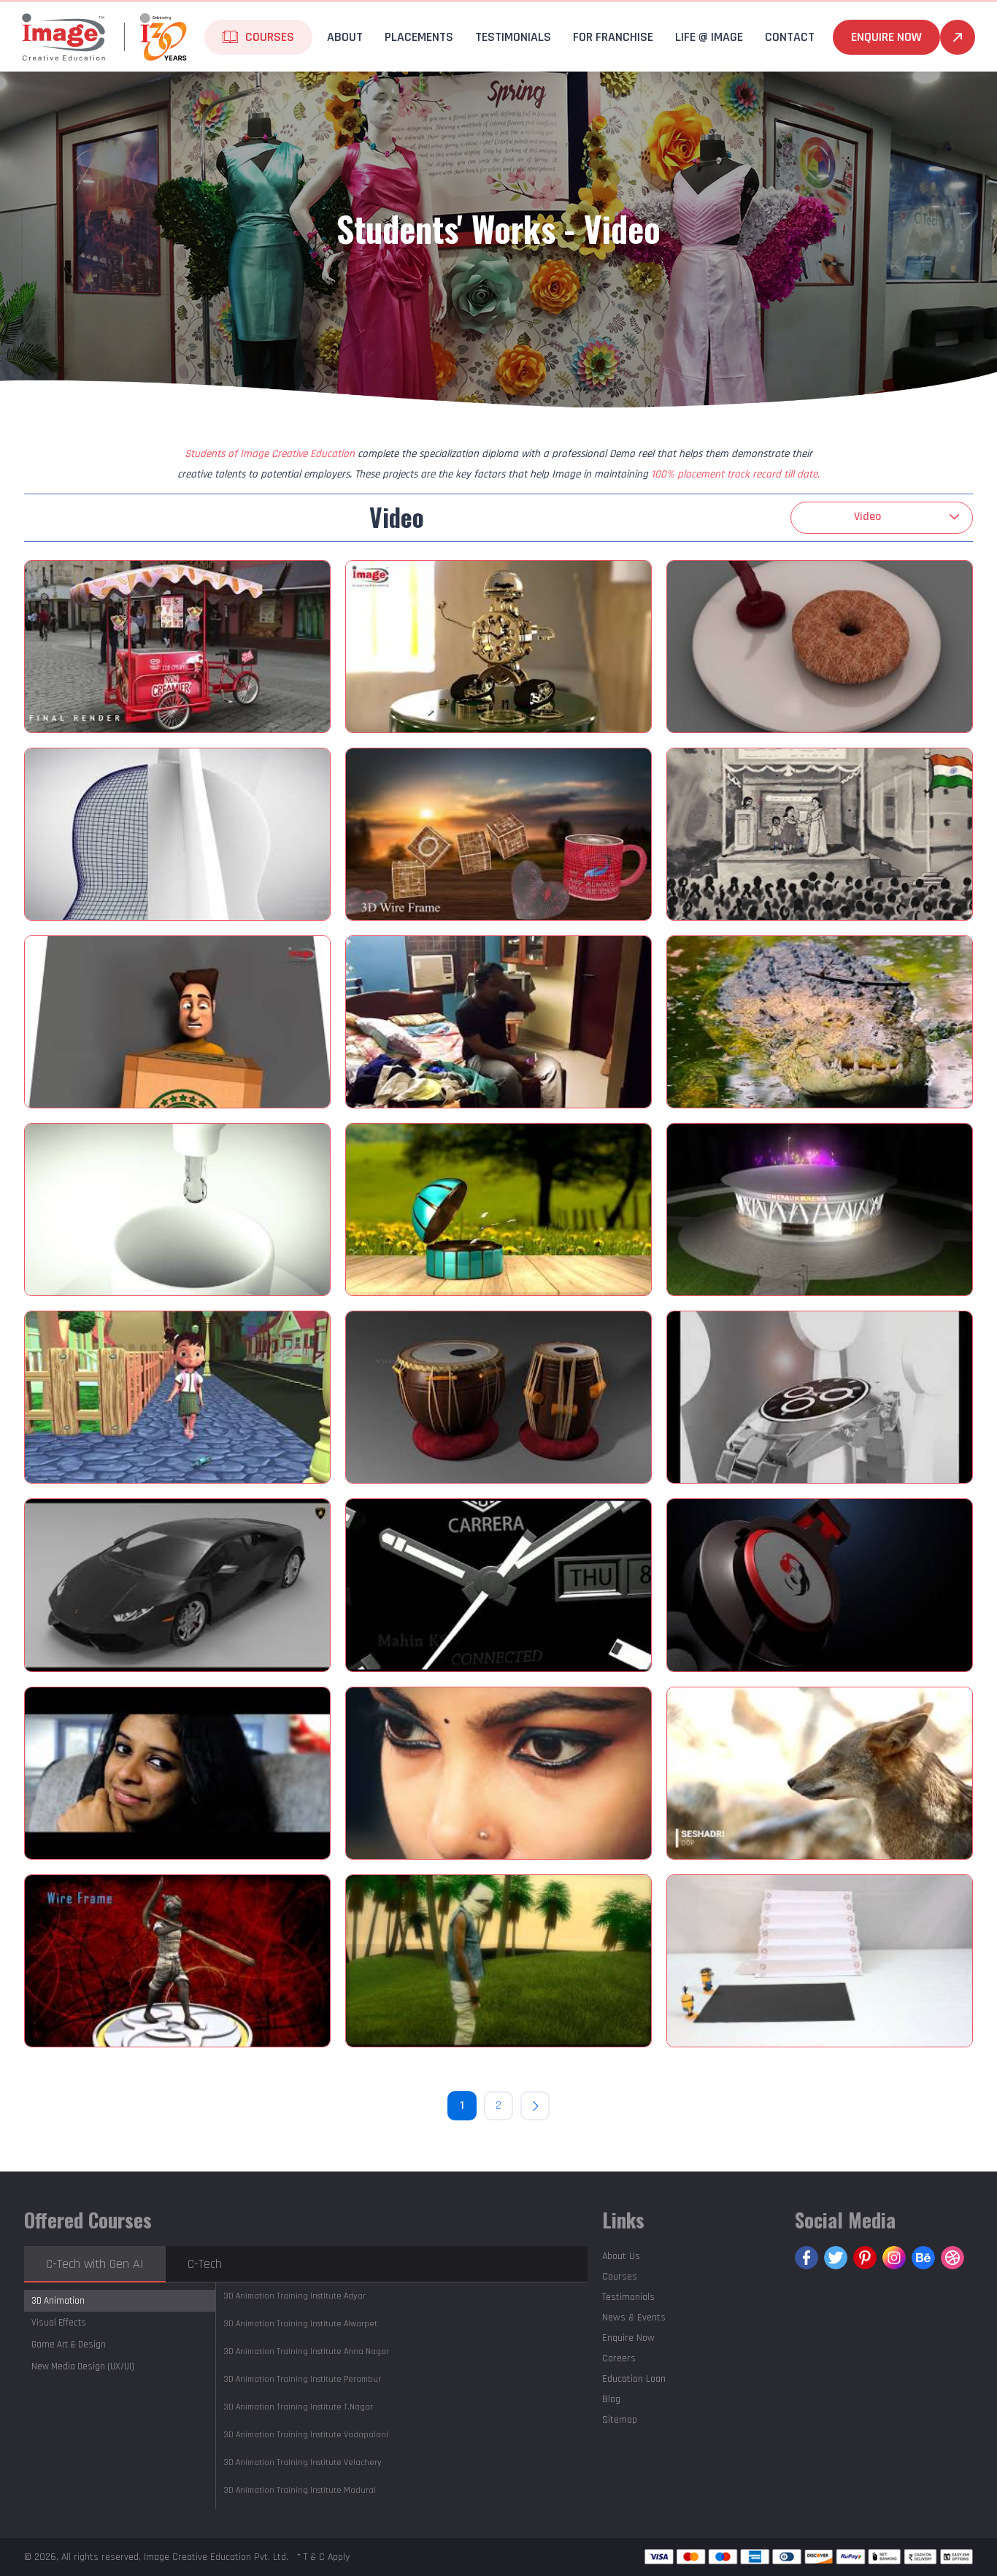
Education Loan (634, 2379)
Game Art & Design (69, 2345)
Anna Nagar (306, 2351)
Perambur (302, 2379)
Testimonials (513, 37)
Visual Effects (59, 2323)
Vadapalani (306, 2435)
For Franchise (613, 37)
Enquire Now (886, 37)
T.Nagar (298, 2407)
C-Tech (205, 2264)
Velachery (303, 2462)
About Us (621, 2256)
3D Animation (58, 2301)
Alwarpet (300, 2324)
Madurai (300, 2490)
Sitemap (620, 2420)
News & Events (634, 2318)
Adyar (295, 2296)
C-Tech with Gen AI (95, 2264)
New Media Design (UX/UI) (83, 2366)
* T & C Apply (323, 2557)
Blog (611, 2399)
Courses (620, 2277)
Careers (619, 2358)
